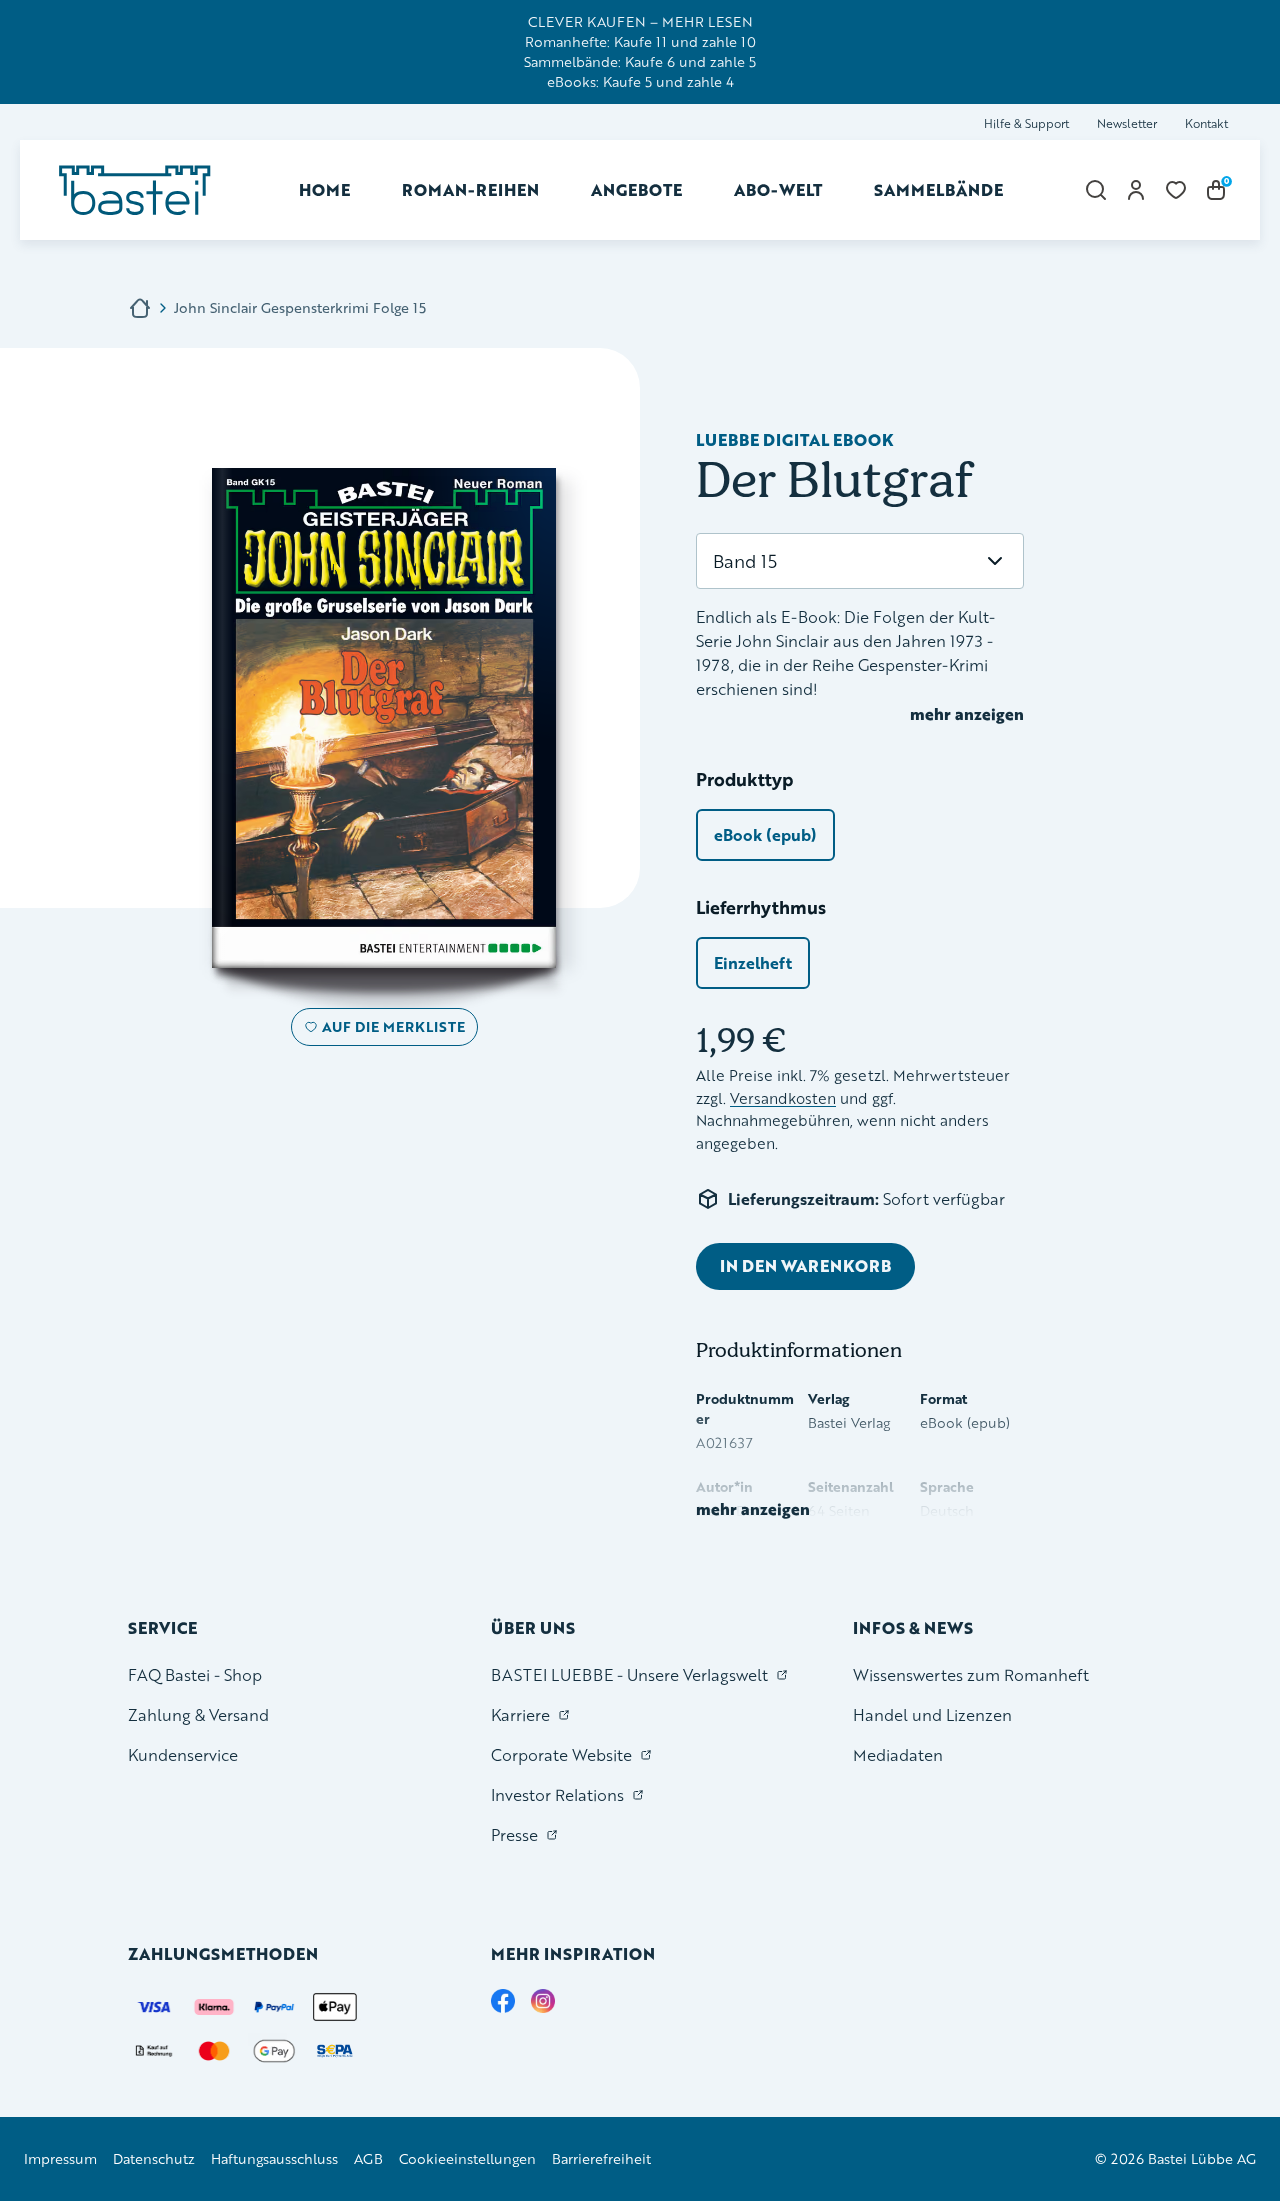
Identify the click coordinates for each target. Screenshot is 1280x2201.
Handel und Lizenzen (932, 1714)
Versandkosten (783, 1098)
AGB (368, 2158)
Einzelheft (753, 962)
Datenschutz (154, 2158)
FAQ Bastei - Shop (195, 1674)
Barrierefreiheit (601, 2158)
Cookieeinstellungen (467, 2158)
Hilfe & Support (1026, 123)
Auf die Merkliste (390, 1031)
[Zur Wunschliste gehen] (1176, 190)
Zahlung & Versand (198, 1714)
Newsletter (1127, 123)
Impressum (60, 2158)
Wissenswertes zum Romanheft (971, 1674)
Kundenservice (183, 1754)
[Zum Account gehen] (1136, 190)
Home (324, 189)
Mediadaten (898, 1754)
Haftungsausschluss (274, 2158)
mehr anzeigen (967, 714)
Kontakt (1206, 123)
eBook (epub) (765, 834)
